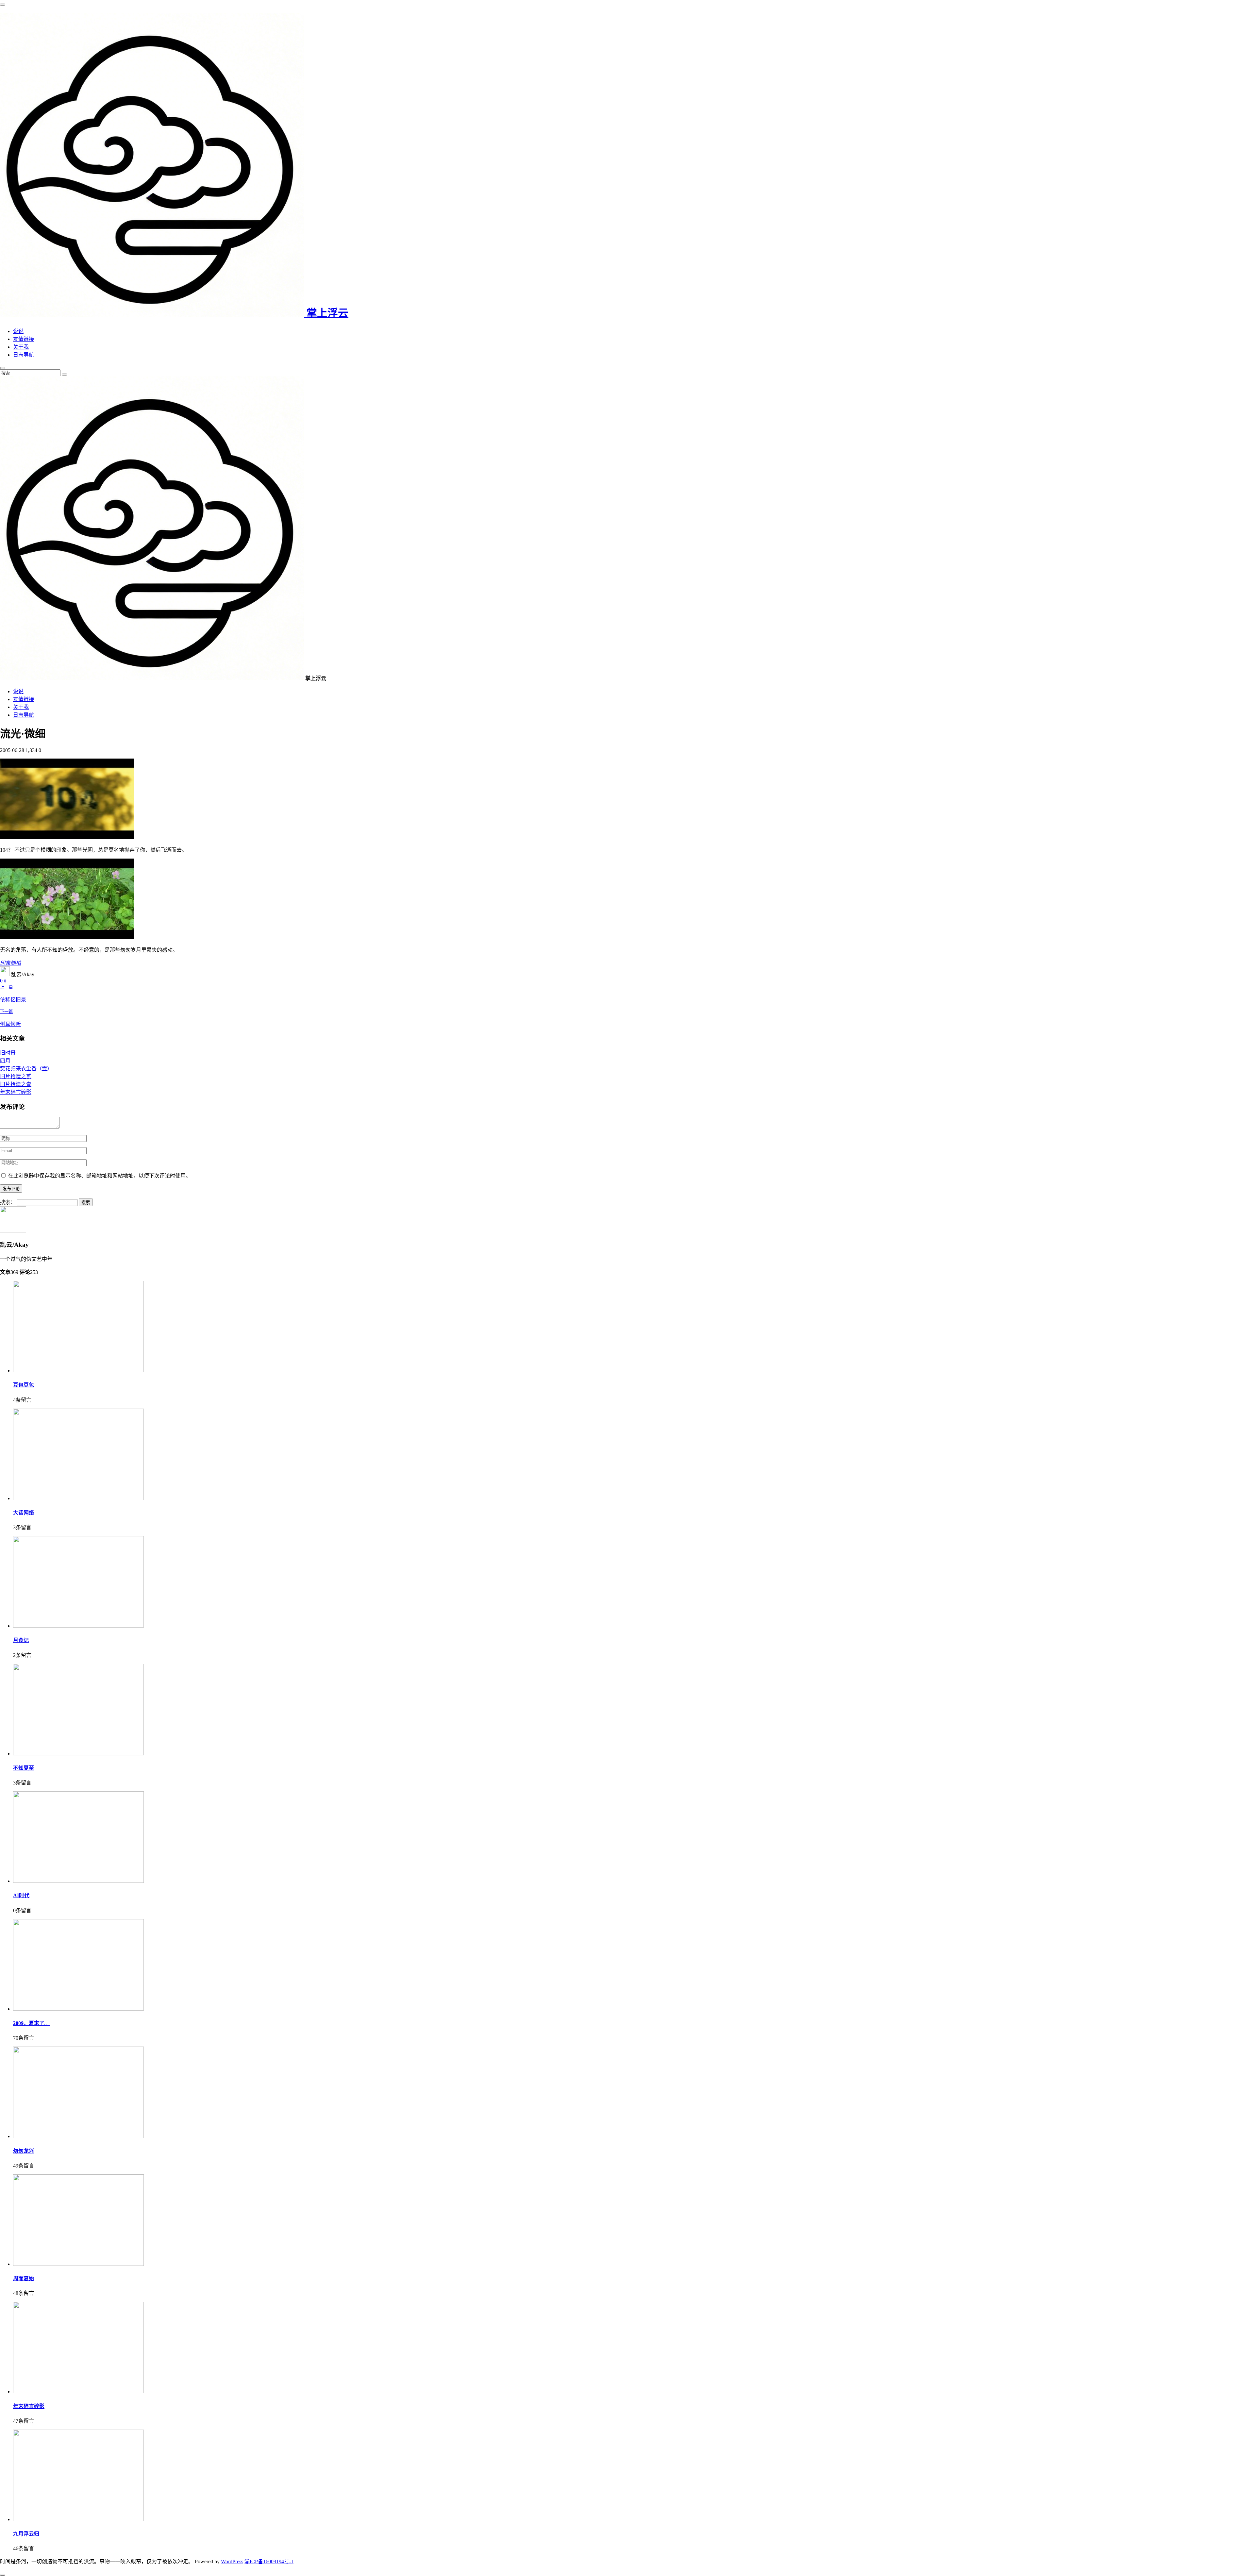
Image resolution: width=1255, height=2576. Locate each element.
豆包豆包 (24, 1385)
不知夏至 (24, 1768)
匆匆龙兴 (24, 2151)
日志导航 (24, 355)
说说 (18, 331)
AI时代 (21, 1895)
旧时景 (8, 1053)
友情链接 (24, 339)
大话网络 (24, 1513)
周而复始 (24, 2278)
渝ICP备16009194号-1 (269, 2561)
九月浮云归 (26, 2534)
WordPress (232, 2561)
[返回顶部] (3, 2575)
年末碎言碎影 (16, 1092)
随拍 (16, 963)
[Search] (64, 375)
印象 (5, 963)
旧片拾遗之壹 (16, 1084)
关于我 (21, 347)
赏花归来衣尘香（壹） (26, 1069)
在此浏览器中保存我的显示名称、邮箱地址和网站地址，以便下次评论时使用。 (99, 1176)
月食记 (21, 1640)
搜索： (8, 1202)
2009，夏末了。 (31, 2023)
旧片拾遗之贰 (16, 1076)
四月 (5, 1061)
